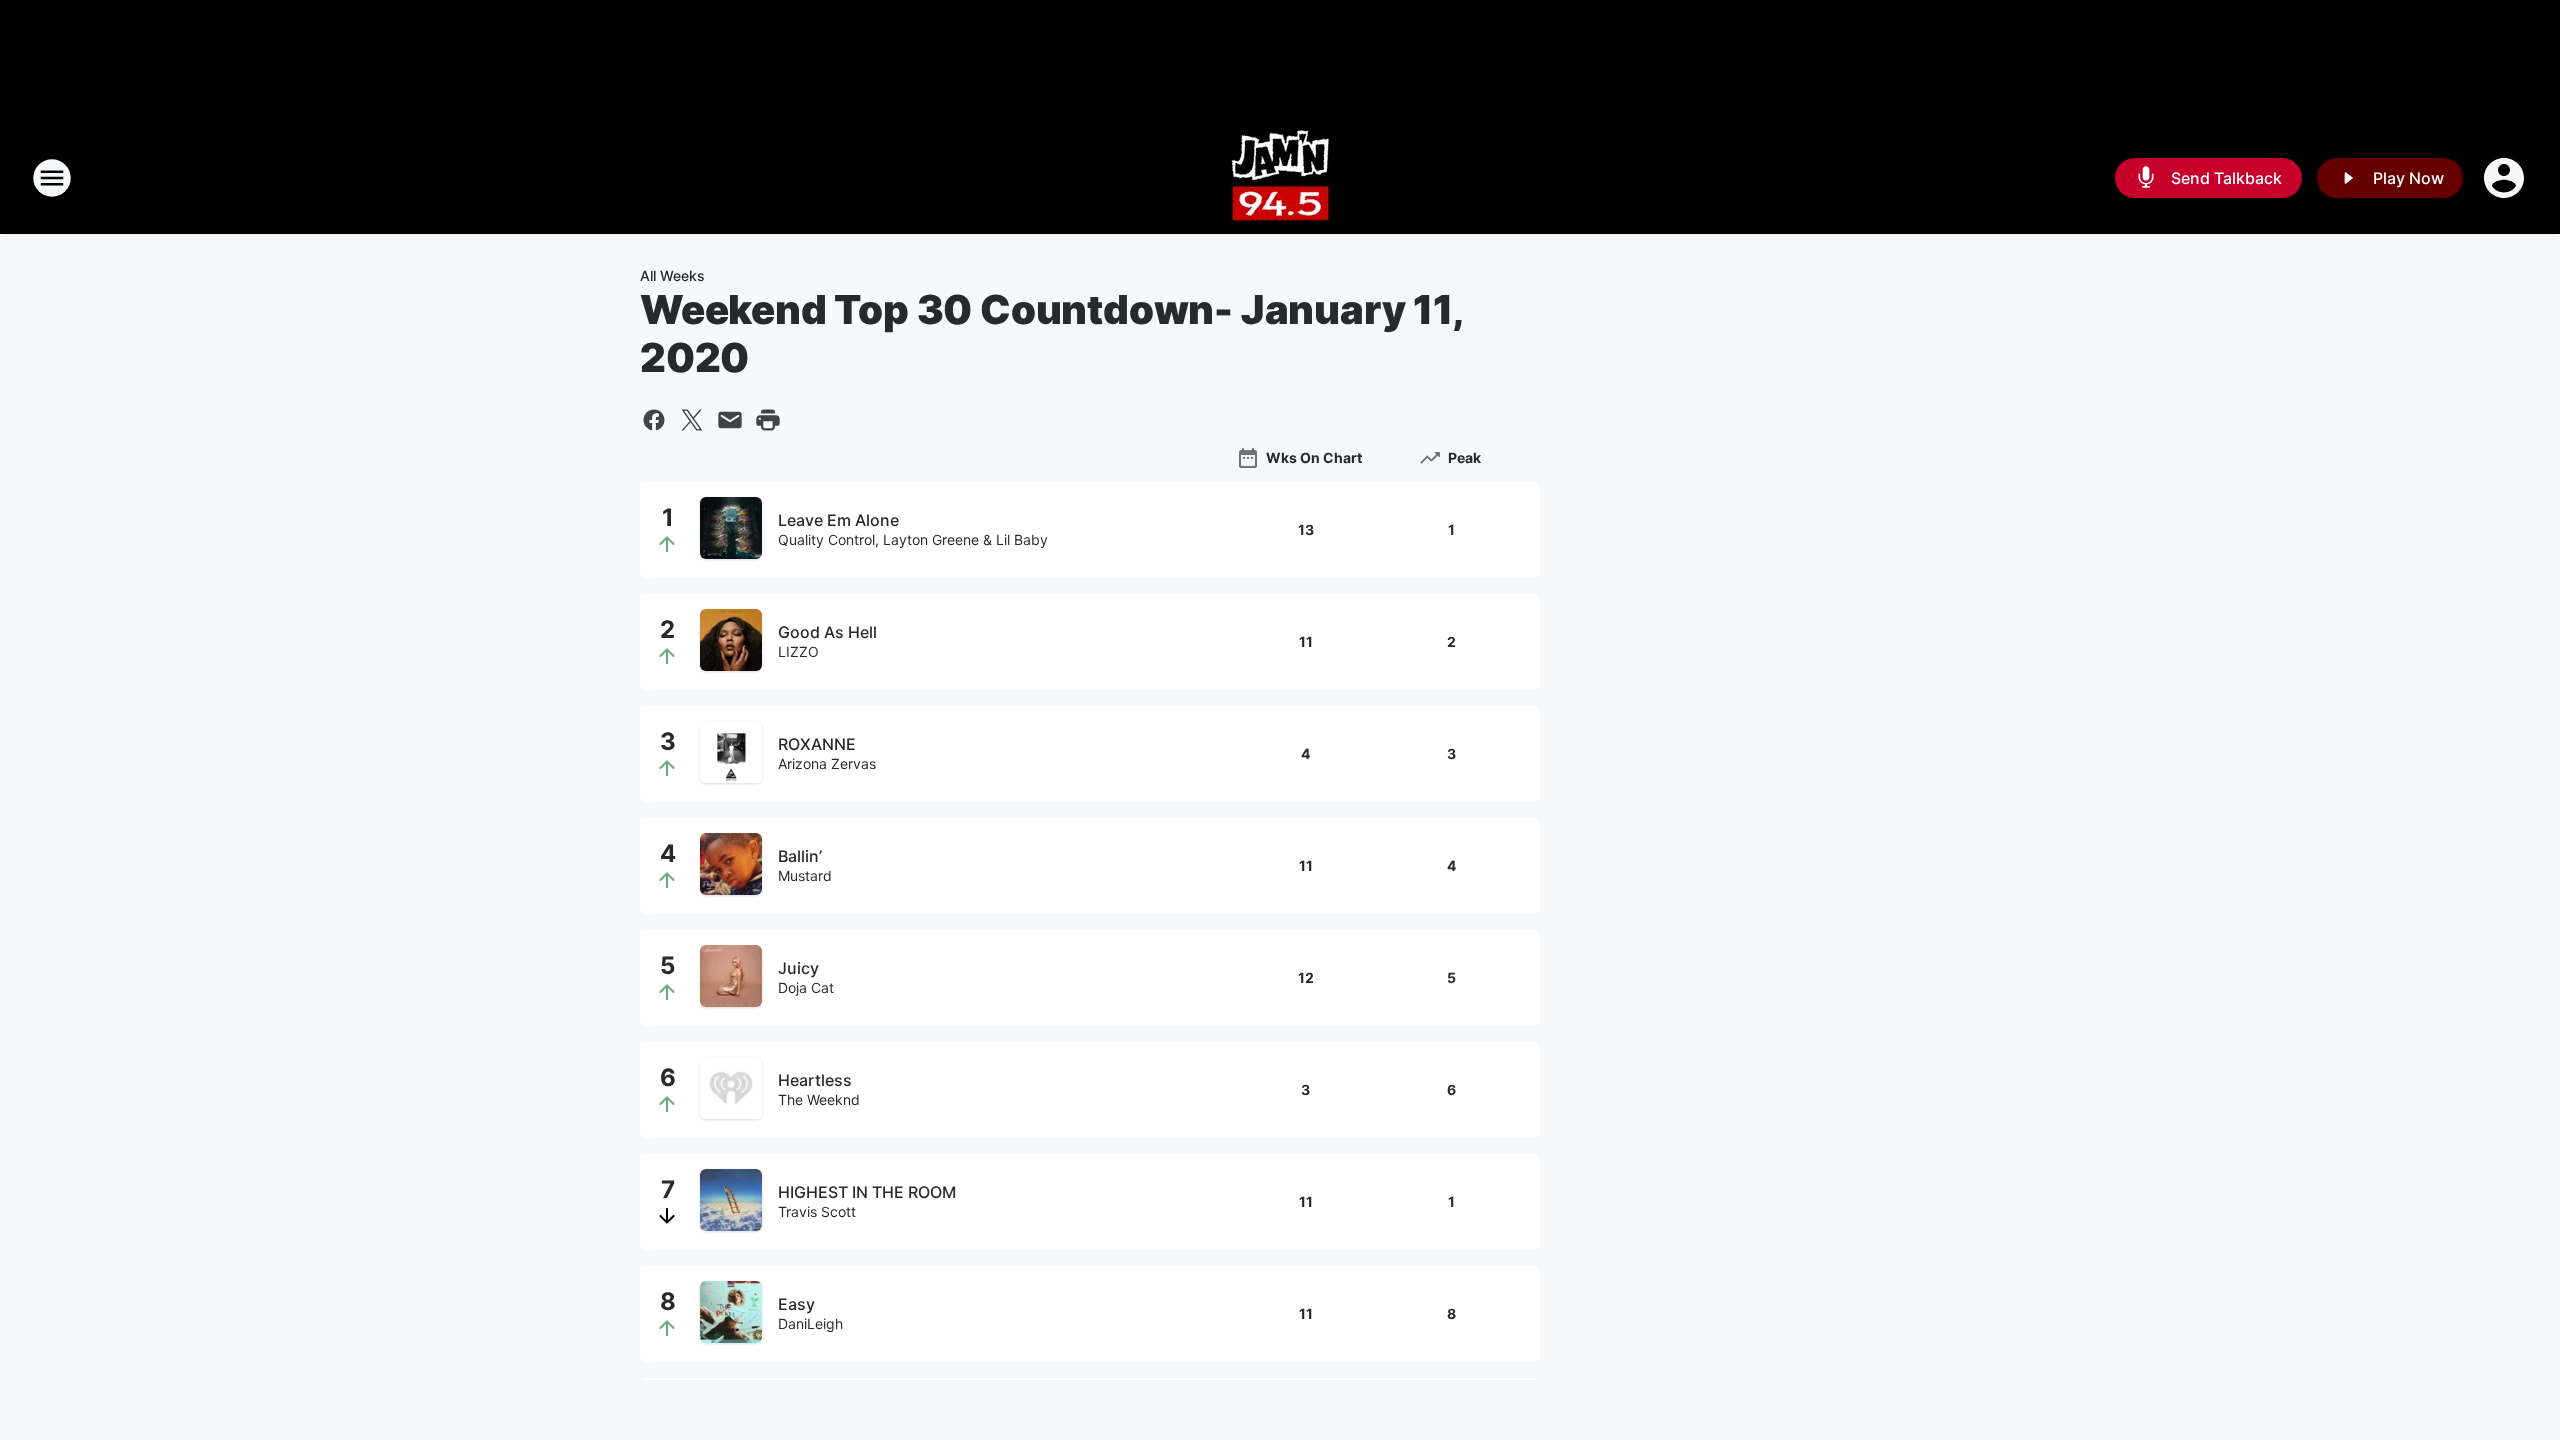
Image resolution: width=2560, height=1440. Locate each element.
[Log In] (2506, 178)
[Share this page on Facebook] (654, 420)
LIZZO (798, 651)
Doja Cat (806, 987)
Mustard (805, 875)
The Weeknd (819, 1099)
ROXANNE (817, 744)
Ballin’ (800, 856)
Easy (796, 1304)
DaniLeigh (810, 1323)
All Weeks (672, 275)
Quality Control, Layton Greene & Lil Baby (913, 539)
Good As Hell (827, 632)
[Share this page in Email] (730, 420)
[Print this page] (768, 420)
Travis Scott (817, 1211)
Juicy (798, 968)
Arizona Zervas (827, 763)
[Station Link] (1280, 178)
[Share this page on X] (692, 420)
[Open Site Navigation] (52, 178)
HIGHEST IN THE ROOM (867, 1192)
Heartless (815, 1080)
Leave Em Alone (838, 520)
